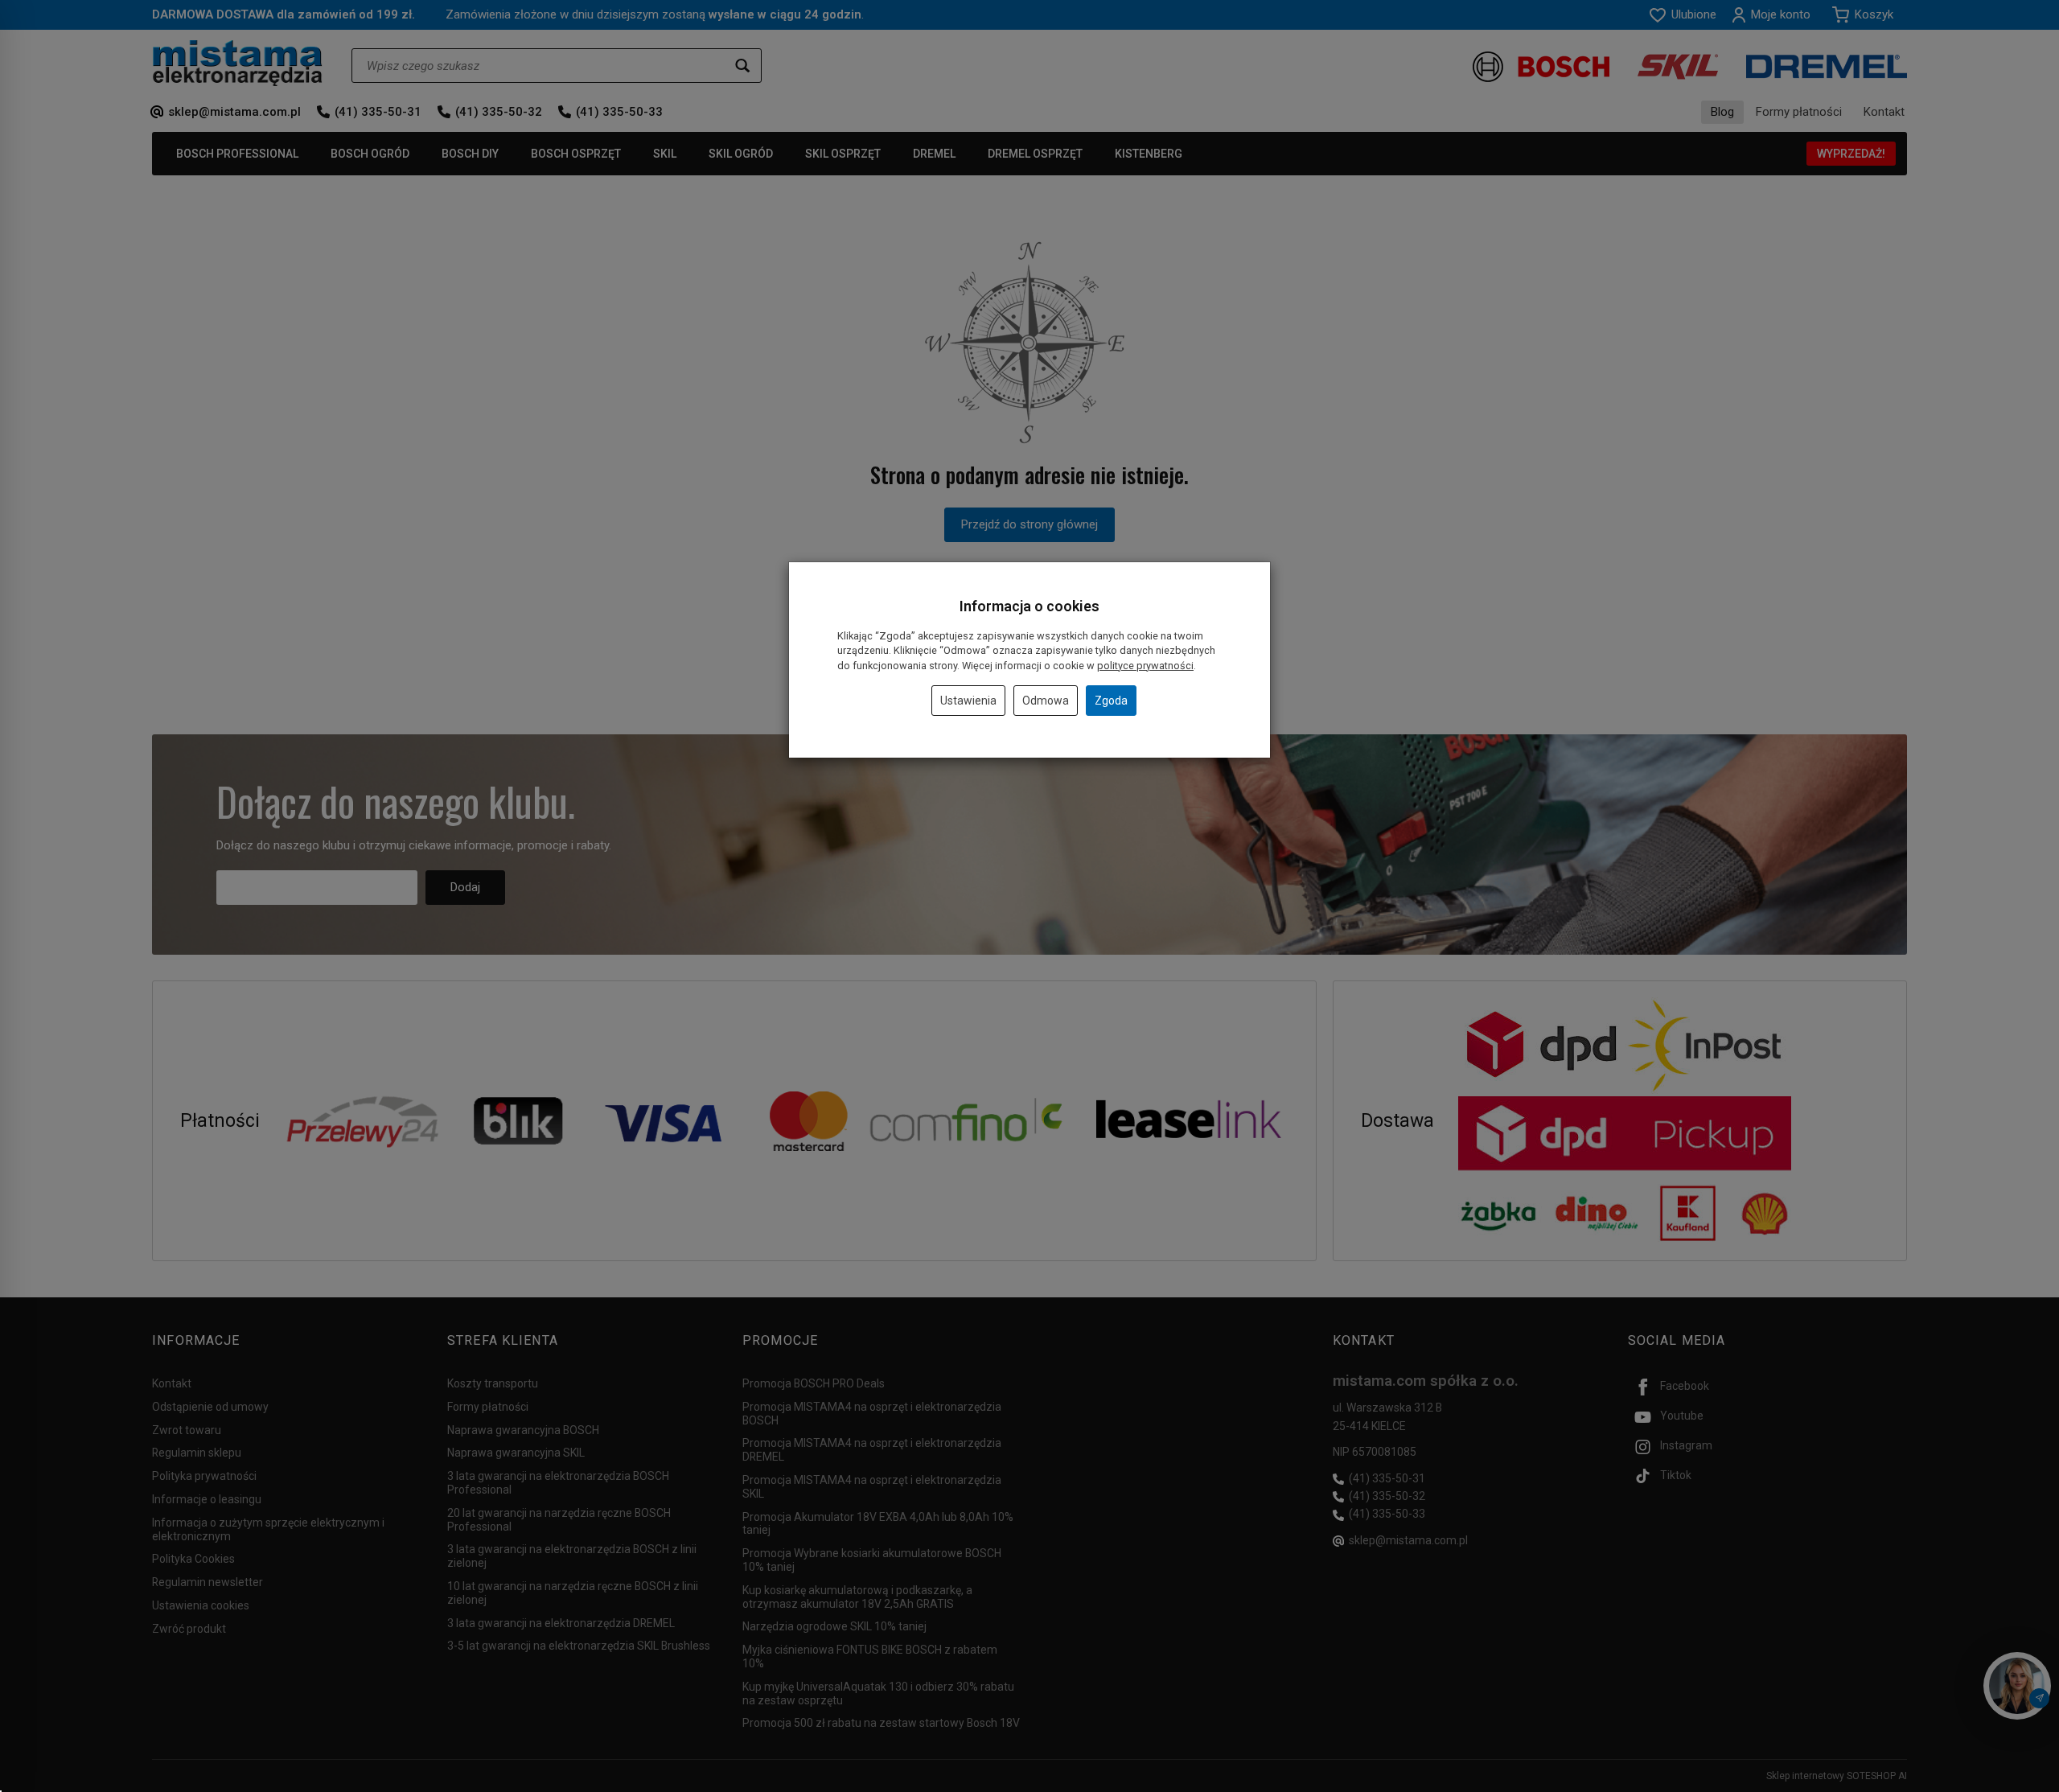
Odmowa (1046, 701)
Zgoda (1111, 701)
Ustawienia (968, 701)
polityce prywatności (1145, 666)
